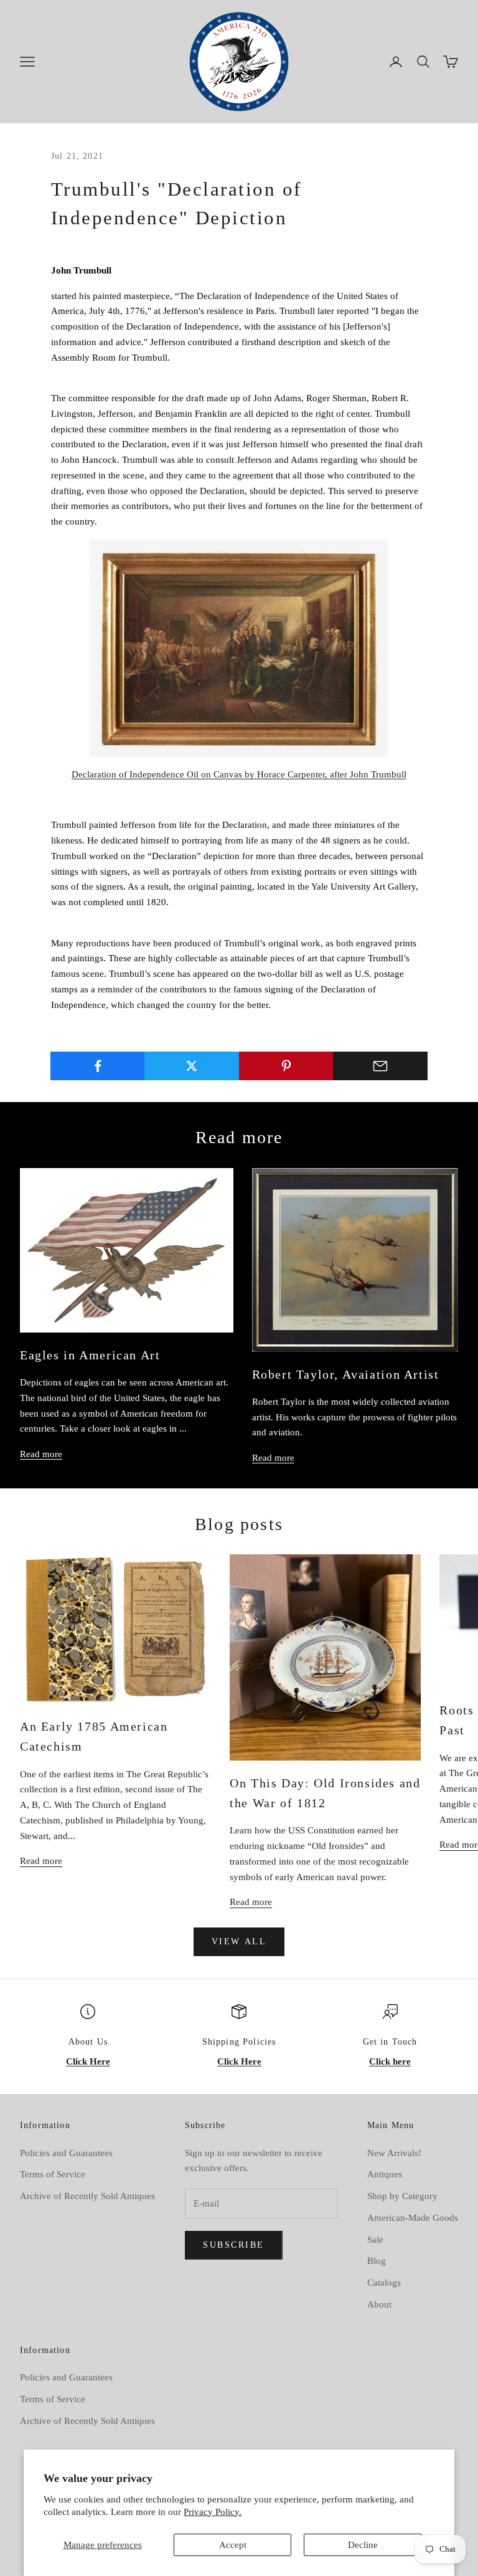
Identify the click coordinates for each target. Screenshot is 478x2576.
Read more (41, 1454)
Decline (363, 2545)
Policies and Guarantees (66, 2153)
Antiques (385, 2174)
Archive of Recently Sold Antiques (87, 2196)
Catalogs (384, 2283)
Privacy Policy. (213, 2512)
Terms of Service (53, 2174)
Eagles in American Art (90, 1355)
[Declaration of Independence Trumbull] (239, 648)
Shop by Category (402, 2196)
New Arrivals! (394, 2153)
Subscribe (234, 2245)
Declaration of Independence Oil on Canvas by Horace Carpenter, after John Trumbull (239, 774)
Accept (233, 2545)
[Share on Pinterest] (286, 1066)
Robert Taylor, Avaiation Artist (346, 1374)
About (379, 2304)
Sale (375, 2240)
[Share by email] (380, 1066)
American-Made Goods (413, 2218)
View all (239, 1942)
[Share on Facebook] (98, 1066)
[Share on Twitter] (192, 1066)
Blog (377, 2261)
